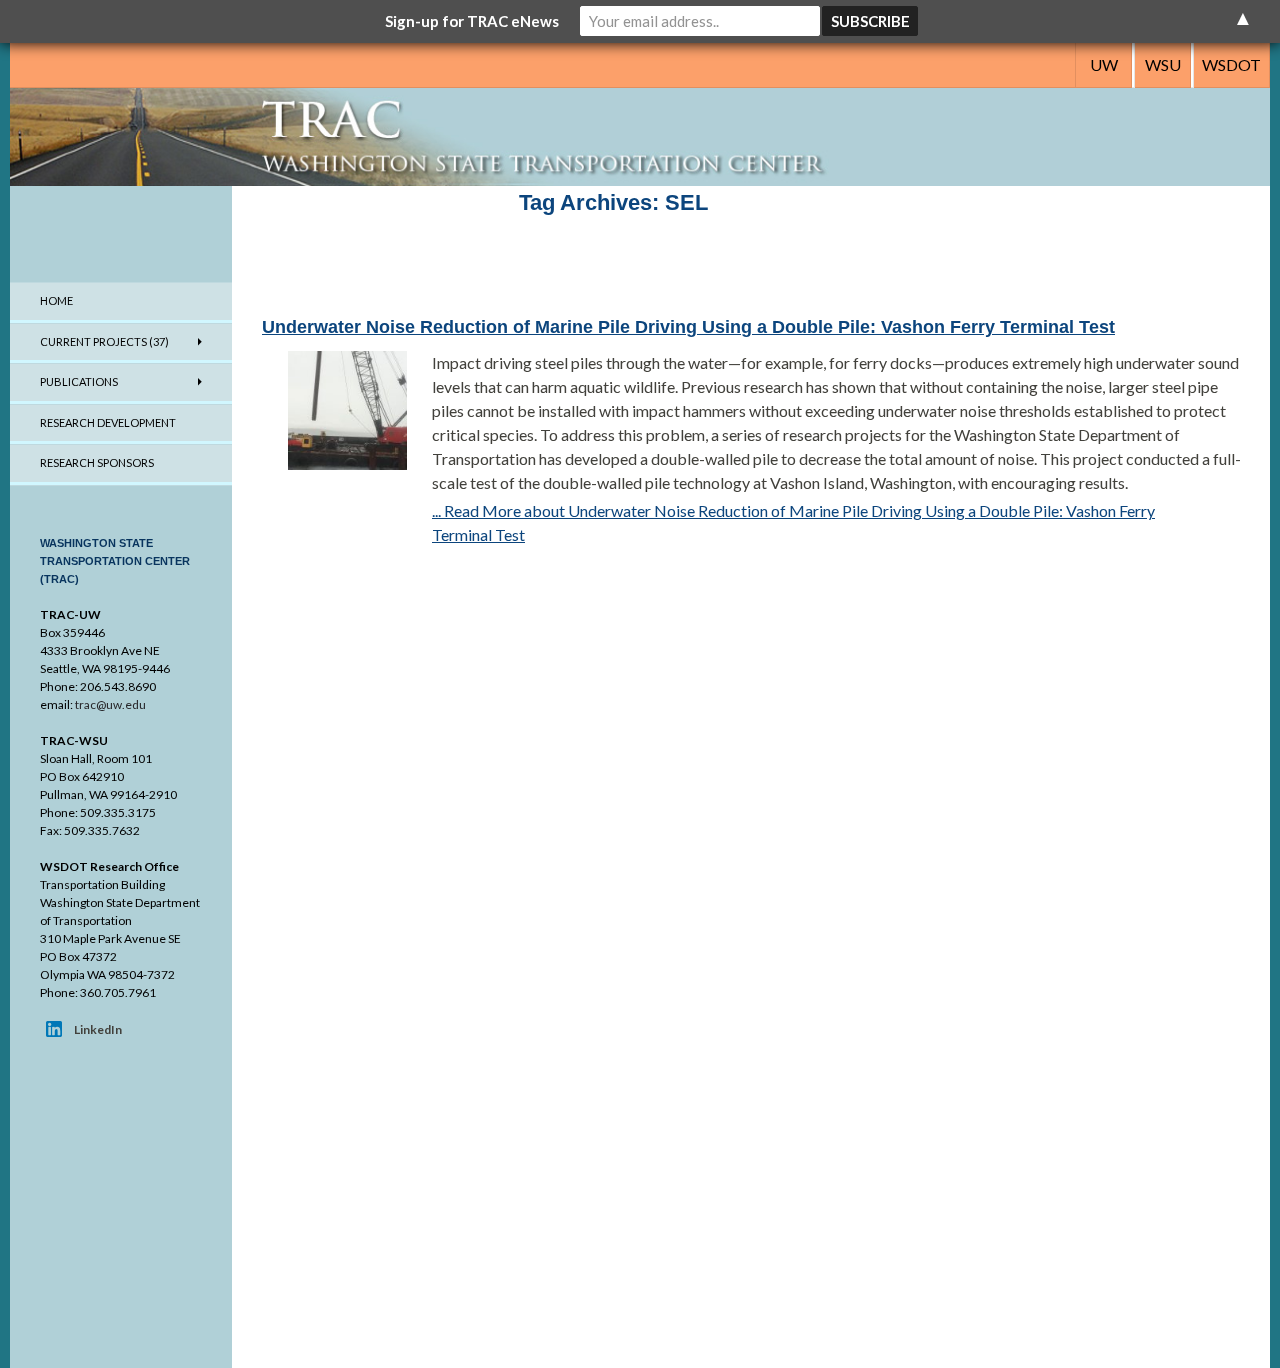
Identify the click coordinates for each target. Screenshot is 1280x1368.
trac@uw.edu (110, 704)
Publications (79, 381)
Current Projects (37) (104, 341)
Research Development (108, 422)
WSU (1163, 64)
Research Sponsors (97, 462)
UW (1104, 64)
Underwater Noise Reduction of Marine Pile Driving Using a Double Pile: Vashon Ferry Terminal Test (688, 327)
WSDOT (1231, 64)
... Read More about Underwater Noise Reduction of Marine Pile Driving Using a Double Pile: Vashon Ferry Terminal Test (793, 522)
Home (56, 300)
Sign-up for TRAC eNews (472, 21)
